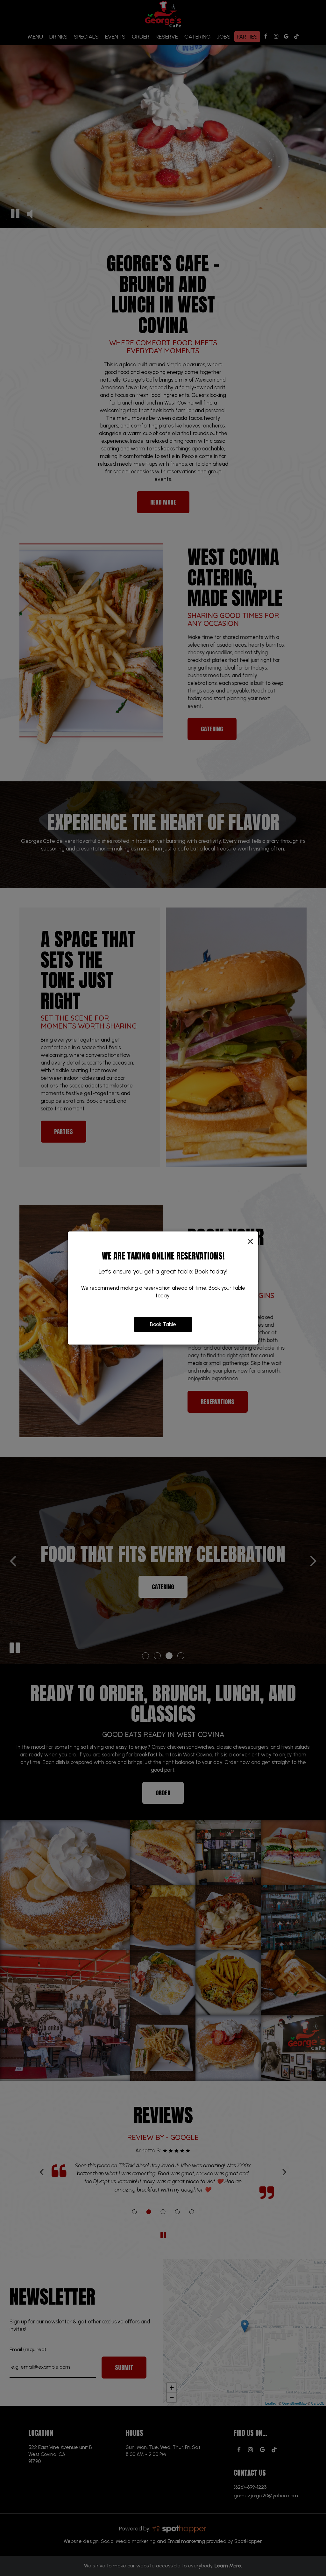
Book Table (163, 1324)
